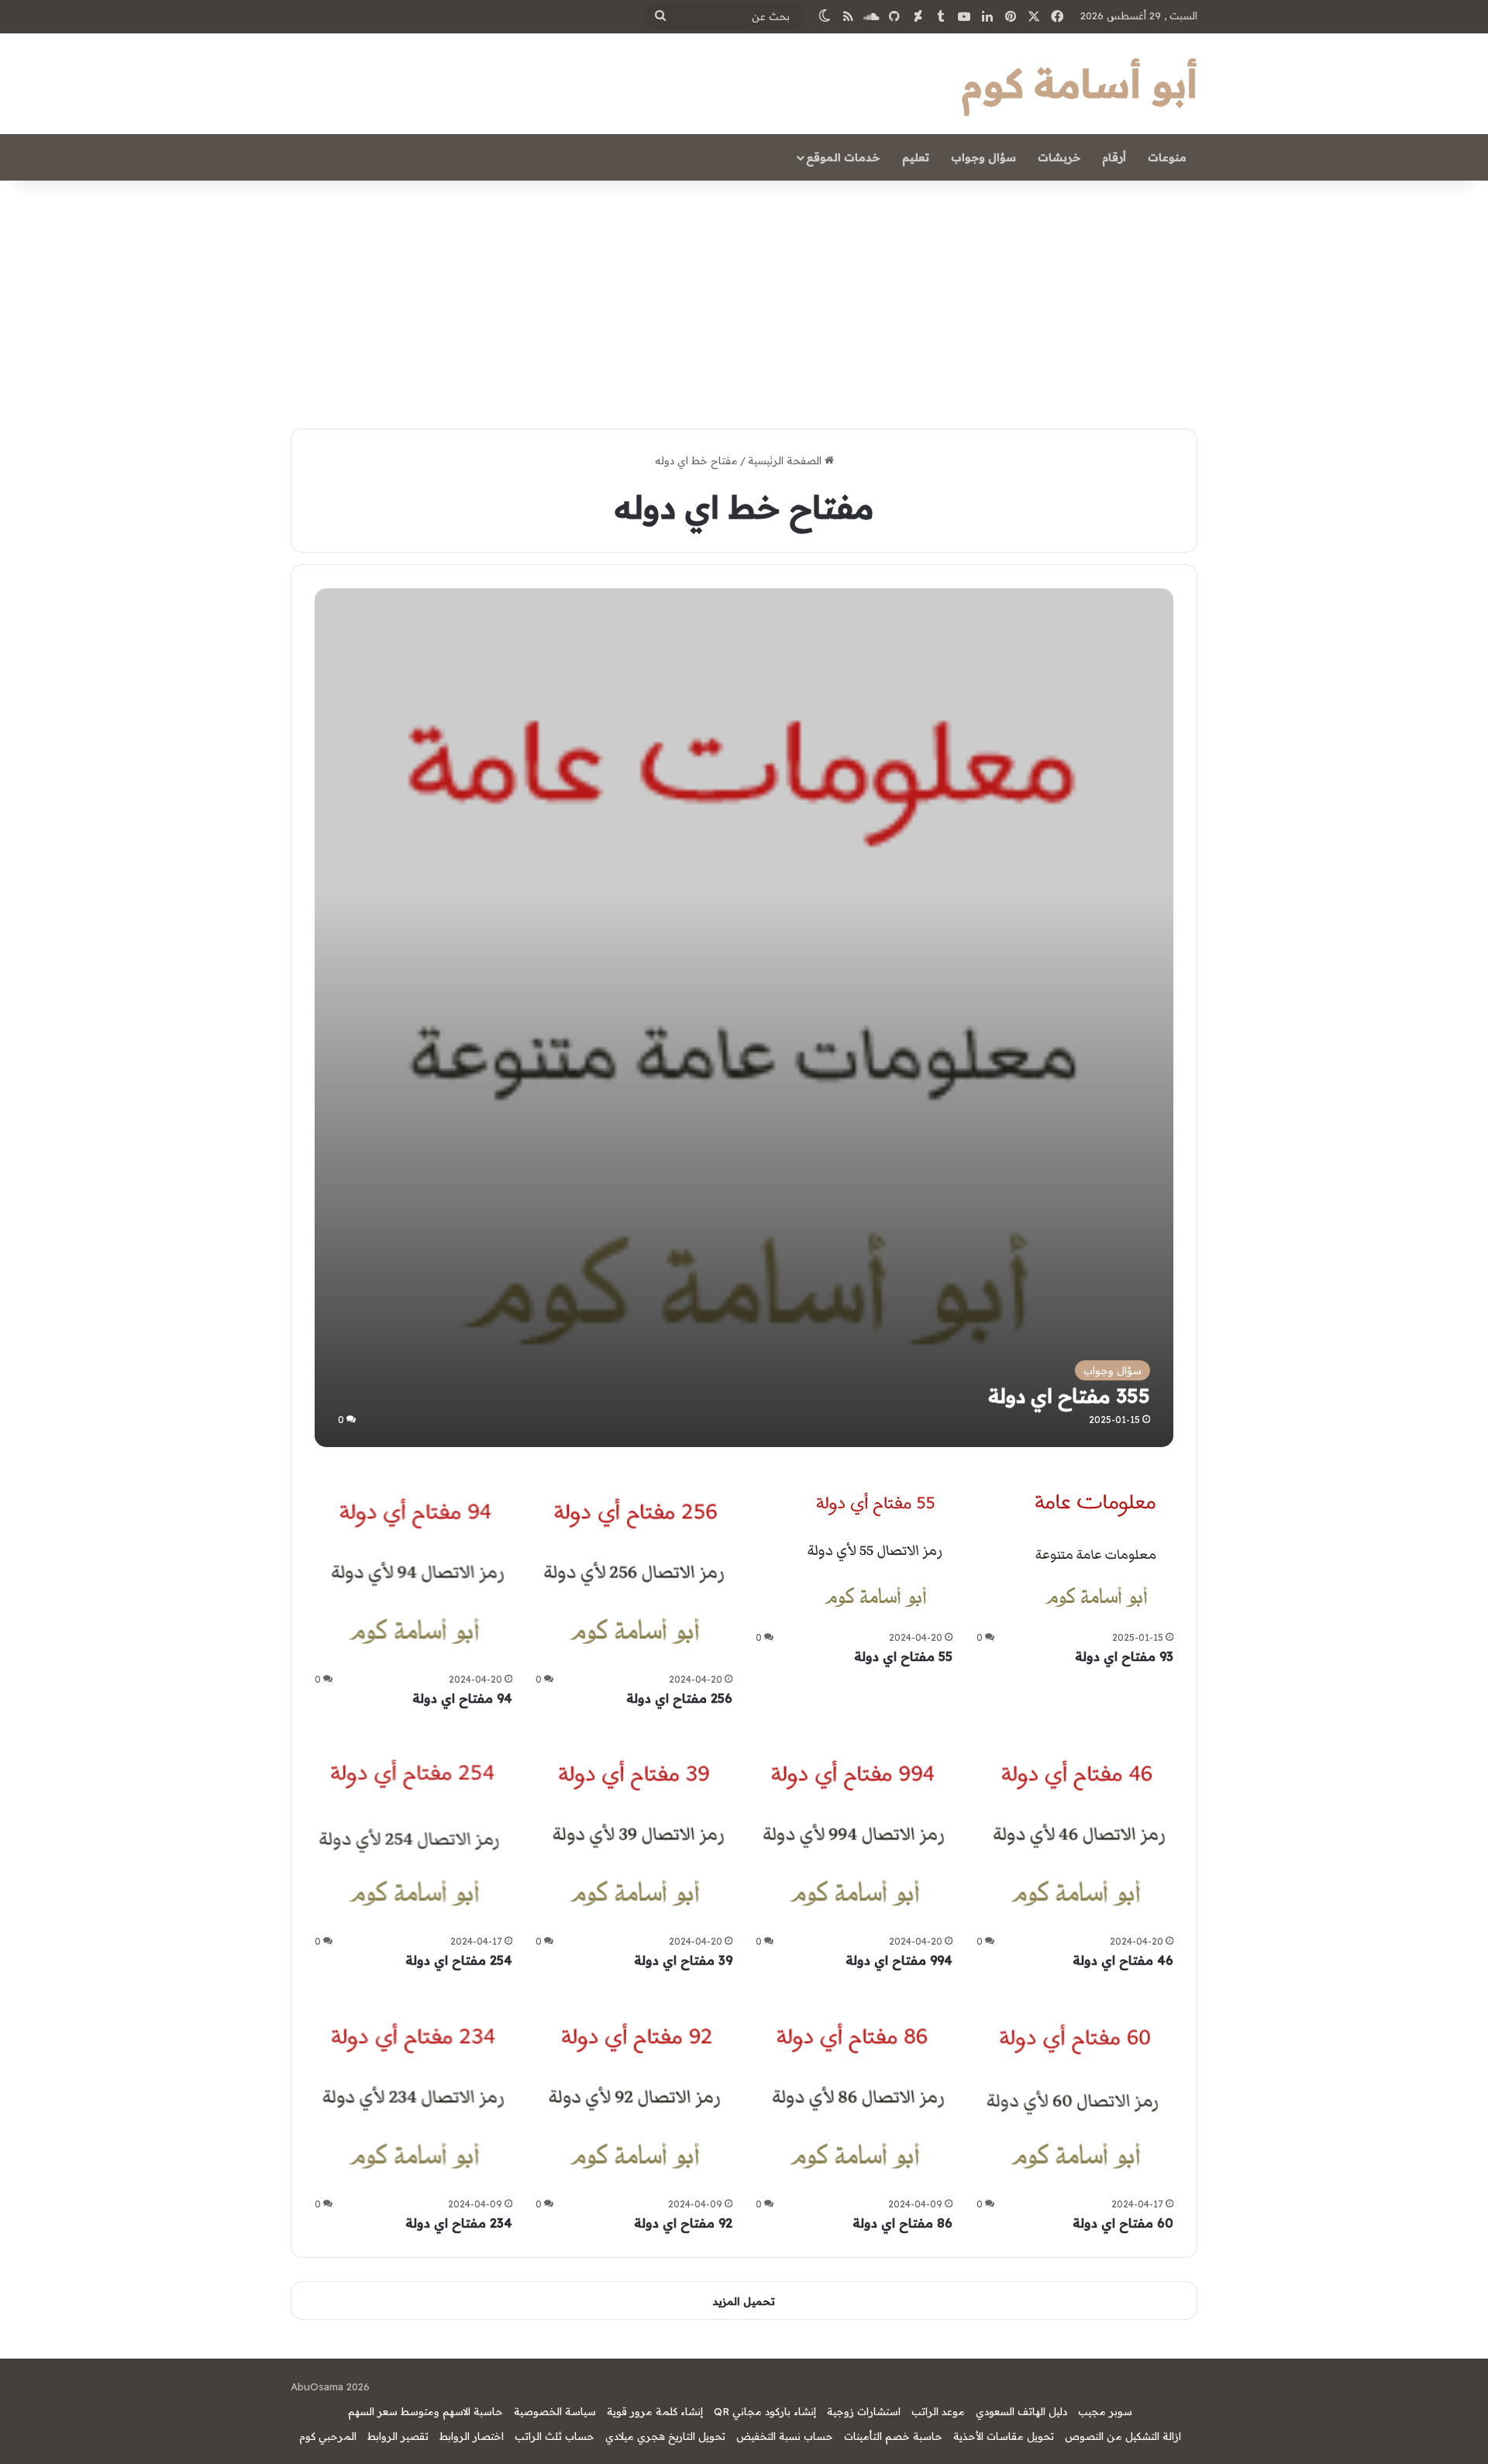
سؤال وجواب (983, 157)
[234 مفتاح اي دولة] (413, 2094)
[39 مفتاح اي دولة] (634, 1831)
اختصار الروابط (472, 2436)
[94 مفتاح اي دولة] (413, 1569)
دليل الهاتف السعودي (1021, 2411)
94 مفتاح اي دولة (462, 1698)
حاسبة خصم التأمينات (893, 2436)
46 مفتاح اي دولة (1123, 1960)
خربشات (1059, 157)
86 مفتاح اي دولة (902, 2223)
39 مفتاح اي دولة (683, 1960)
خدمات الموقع (843, 157)
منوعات (1167, 157)
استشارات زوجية (864, 2411)
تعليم (916, 157)
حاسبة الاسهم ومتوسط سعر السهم (425, 2411)
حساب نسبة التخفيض (785, 2436)
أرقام (1114, 157)
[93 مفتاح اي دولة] (1096, 1548)
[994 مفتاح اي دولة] (854, 1831)
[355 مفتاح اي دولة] (744, 1017)
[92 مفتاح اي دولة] (634, 2094)
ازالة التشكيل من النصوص (1123, 2436)
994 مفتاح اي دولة (899, 1960)
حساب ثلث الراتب (555, 2436)
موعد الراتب (938, 2411)
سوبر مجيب (1105, 2411)
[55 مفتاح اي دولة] (875, 1548)
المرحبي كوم (328, 2436)
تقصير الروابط (398, 2436)
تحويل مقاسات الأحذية (1004, 2436)
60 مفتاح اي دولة (1123, 2223)
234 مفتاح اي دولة (459, 2223)
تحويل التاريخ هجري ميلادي (665, 2436)
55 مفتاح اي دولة (903, 1656)
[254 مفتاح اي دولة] (413, 1831)
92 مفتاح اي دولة (683, 2223)
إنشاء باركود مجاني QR (765, 2411)
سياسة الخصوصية (555, 2411)
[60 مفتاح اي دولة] (1075, 2094)
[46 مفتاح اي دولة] (1075, 1831)
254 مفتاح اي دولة (459, 1960)
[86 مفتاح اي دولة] (854, 2094)
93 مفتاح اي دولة (1124, 1656)
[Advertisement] (744, 297)
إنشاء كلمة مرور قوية (655, 2411)
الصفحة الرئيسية (786, 460)
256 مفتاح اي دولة (679, 1698)
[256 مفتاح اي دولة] (634, 1569)
